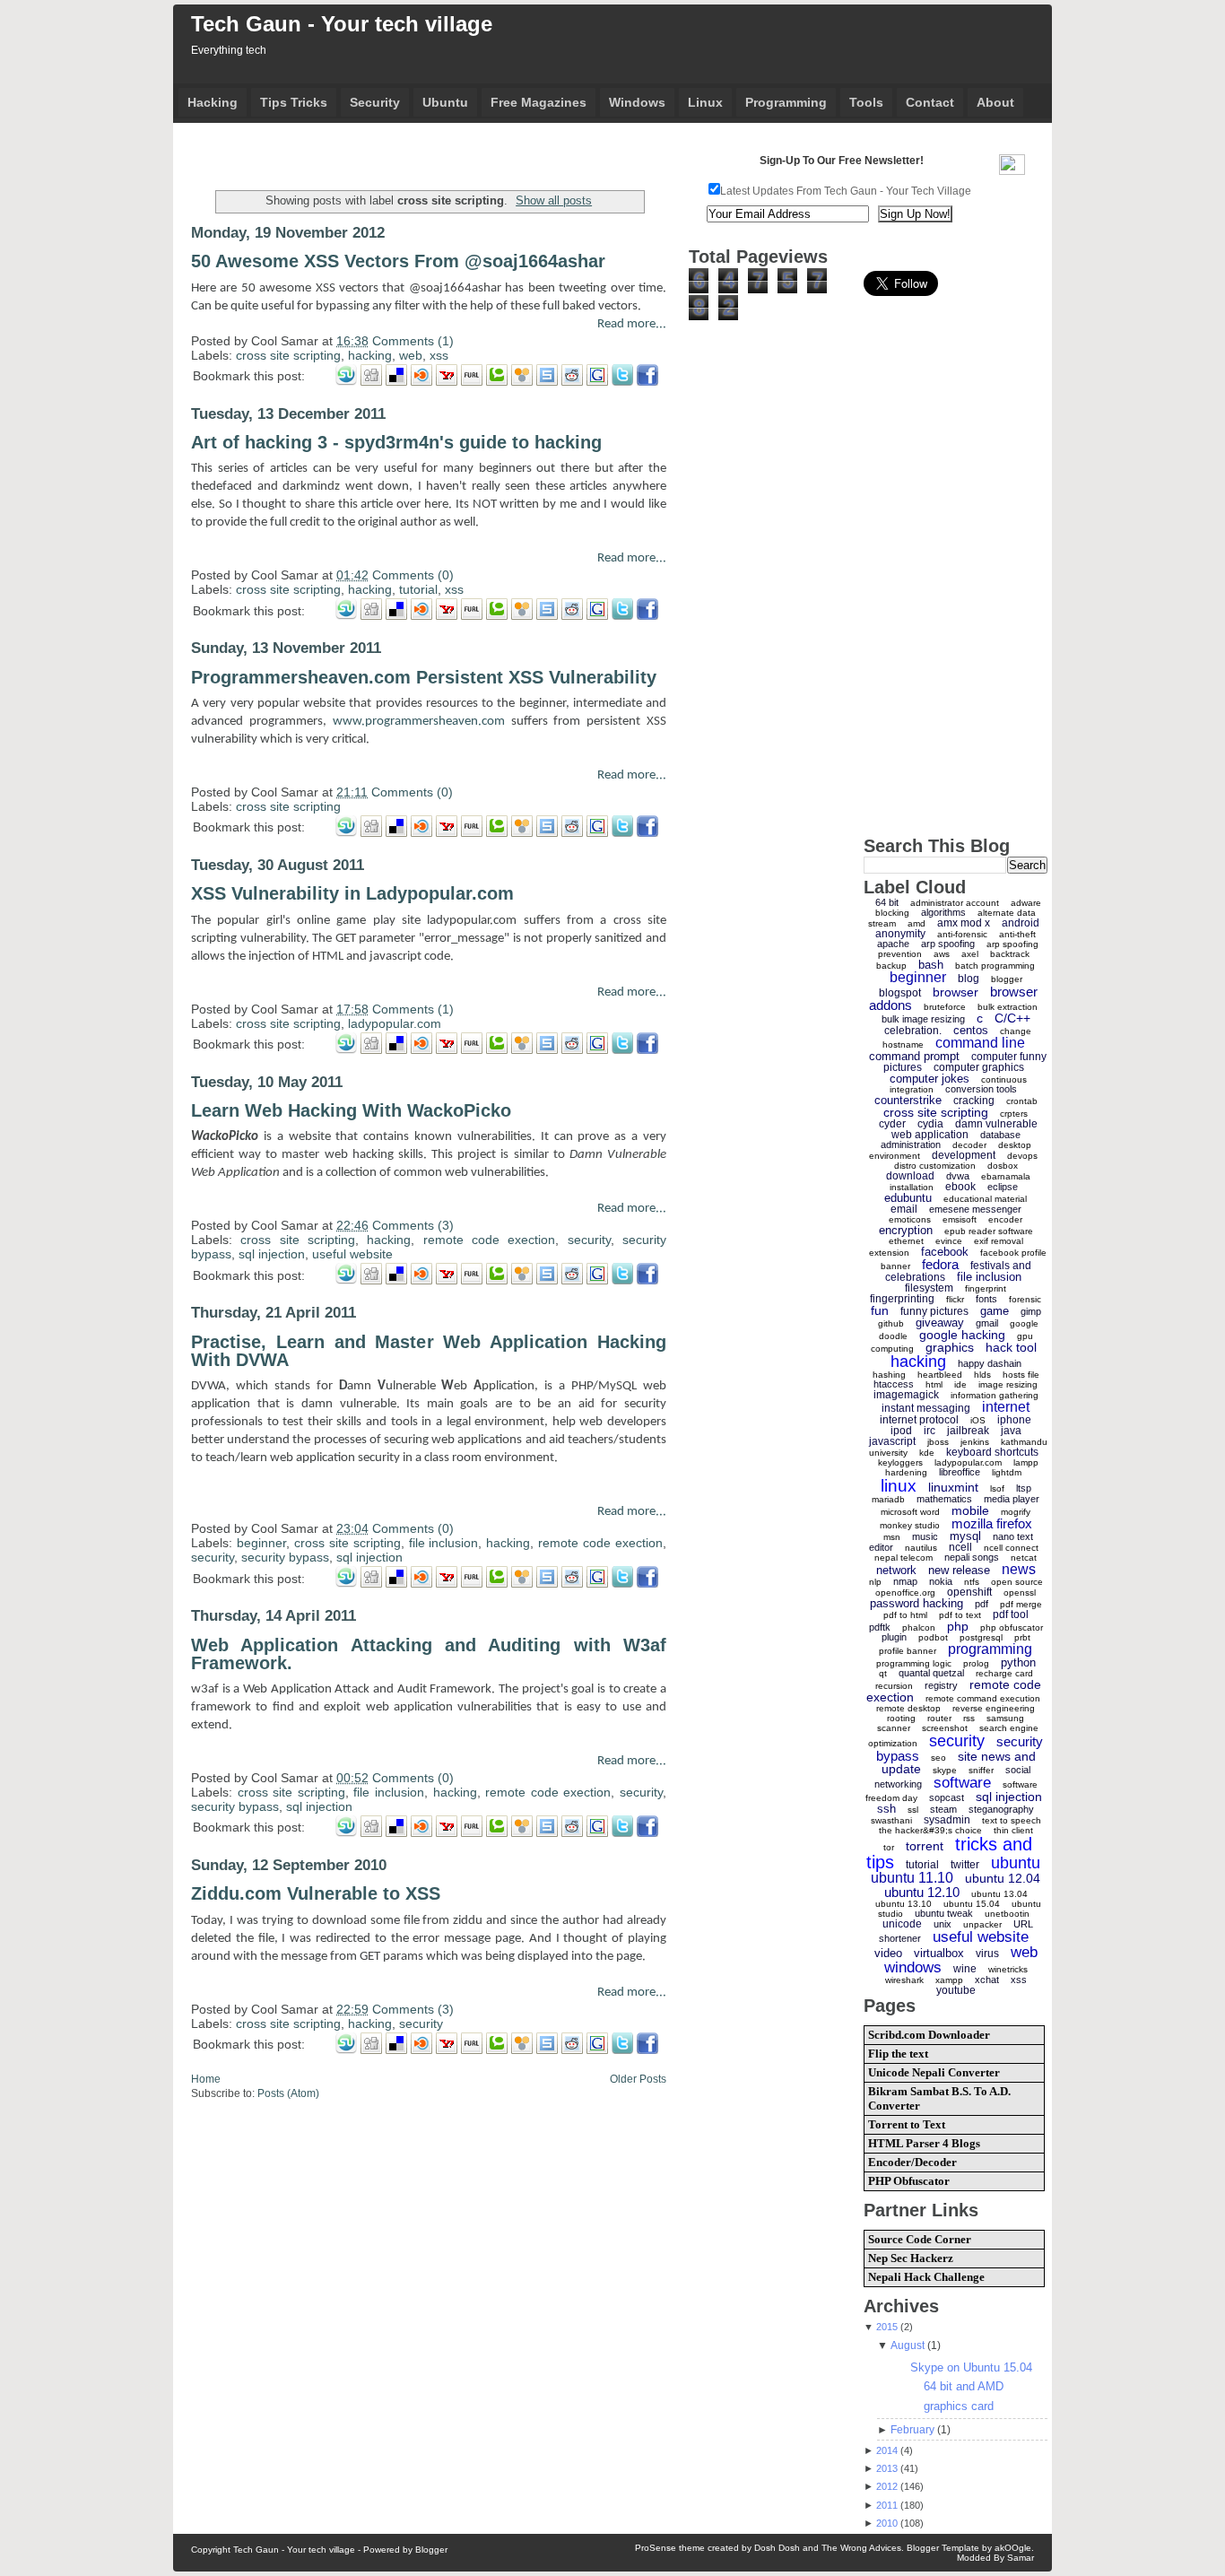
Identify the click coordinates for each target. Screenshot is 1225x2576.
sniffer (981, 1770)
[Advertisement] (401, 152)
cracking (974, 1101)
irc (930, 1431)
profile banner (908, 1651)
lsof (997, 1488)
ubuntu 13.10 (904, 1904)
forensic (1025, 1299)
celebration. (913, 1031)
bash (931, 965)
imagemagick (906, 1395)
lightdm (1007, 1472)
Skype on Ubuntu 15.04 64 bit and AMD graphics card (971, 2387)
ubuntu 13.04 (999, 1894)
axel (970, 954)
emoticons (910, 1219)
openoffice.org (905, 1593)
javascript (892, 1441)
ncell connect (1011, 1548)
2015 (887, 2327)
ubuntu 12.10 (922, 1892)
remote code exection (490, 1240)
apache (893, 944)
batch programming (995, 966)
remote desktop (908, 1708)
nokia (941, 1581)
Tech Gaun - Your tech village (342, 24)
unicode (902, 1924)
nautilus (921, 1548)
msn (892, 1537)
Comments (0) (413, 575)
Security (375, 102)
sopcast (947, 1797)
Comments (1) (413, 341)
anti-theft (1017, 934)
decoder (969, 1145)
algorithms (943, 912)
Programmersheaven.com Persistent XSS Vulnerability (424, 677)
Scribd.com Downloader (929, 2035)
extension (889, 1253)
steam (943, 1809)
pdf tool (1011, 1614)
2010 (887, 2523)
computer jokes (930, 1079)
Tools (866, 102)
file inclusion (444, 1543)
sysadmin (947, 1820)
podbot (933, 1637)
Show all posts (554, 200)
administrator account (955, 903)
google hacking (962, 1335)
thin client (1013, 1830)
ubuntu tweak (944, 1913)
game (995, 1311)
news (1019, 1569)
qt (883, 1673)
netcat (1024, 1558)
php (958, 1626)
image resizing (1008, 1384)
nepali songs (972, 1557)
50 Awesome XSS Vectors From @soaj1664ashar (398, 261)
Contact (930, 102)
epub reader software (989, 1231)
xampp (949, 1980)
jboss (938, 1442)
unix (943, 1924)
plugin (894, 1637)
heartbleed (940, 1375)
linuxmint (953, 1487)
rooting (901, 1718)
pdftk (880, 1627)
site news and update (959, 1762)
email (904, 1209)
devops (1022, 1156)
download (910, 1176)
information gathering (995, 1395)
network (896, 1570)
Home (206, 2079)
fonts (986, 1299)
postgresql (981, 1637)
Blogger (431, 2550)
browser (956, 992)
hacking (370, 355)
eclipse (1003, 1187)
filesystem (929, 1288)
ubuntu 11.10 (912, 1878)
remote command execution (983, 1698)
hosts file (1021, 1375)
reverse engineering (994, 1708)
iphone (1014, 1420)
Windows (637, 102)
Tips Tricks (294, 102)
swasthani (891, 1820)
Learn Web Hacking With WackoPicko (351, 1110)
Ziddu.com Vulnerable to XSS (316, 1893)
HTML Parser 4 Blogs (924, 2143)
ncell (960, 1547)
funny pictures (934, 1311)
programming (990, 1649)
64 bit (887, 902)
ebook (960, 1187)
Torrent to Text (907, 2124)
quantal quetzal (931, 1673)
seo (938, 1758)
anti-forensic (962, 934)
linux (899, 1486)
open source (1017, 1582)
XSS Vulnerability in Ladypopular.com (352, 893)
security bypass (285, 1557)
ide (960, 1384)
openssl (1020, 1593)
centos (971, 1030)
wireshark (904, 1980)
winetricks (1008, 1969)
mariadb (888, 1499)
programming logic (914, 1663)
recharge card (1004, 1673)
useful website (352, 1254)
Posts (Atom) (288, 2093)
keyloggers (900, 1462)
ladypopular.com (395, 1023)
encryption (906, 1230)
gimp (1031, 1311)
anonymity (900, 934)
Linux (705, 102)
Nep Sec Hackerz (911, 2258)
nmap (905, 1581)
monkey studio (910, 1525)
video (888, 1953)
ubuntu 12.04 (1003, 1878)
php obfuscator (1012, 1627)
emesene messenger (975, 1209)
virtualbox (939, 1953)
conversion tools (981, 1089)
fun (880, 1310)
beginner (261, 1543)
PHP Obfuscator (909, 2181)
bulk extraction (1008, 1007)
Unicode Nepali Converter (934, 2072)
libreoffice (960, 1472)
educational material (985, 1199)
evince (949, 1241)
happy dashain (990, 1363)
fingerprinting (902, 1299)
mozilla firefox (992, 1523)
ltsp (1024, 1488)
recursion (894, 1686)
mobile (970, 1510)
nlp (875, 1582)
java (1011, 1431)
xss (439, 355)
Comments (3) (413, 1225)
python (1018, 1662)
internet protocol (919, 1420)
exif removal (999, 1241)
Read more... (632, 324)
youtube (956, 1990)
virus (987, 1954)
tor (889, 1847)
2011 (887, 2505)
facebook (945, 1252)
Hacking (213, 102)
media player (1012, 1499)
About (995, 102)
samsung (1005, 1718)
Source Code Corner (920, 2239)
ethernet (906, 1241)
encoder (1005, 1219)
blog (969, 979)
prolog (976, 1663)
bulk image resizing (923, 1019)
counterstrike (908, 1100)
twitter (965, 1865)
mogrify (1016, 1512)
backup (891, 966)
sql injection (272, 1254)
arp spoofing (948, 944)
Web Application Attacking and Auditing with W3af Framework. (429, 1654)
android (1021, 923)
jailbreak (968, 1431)
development (964, 1155)
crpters (1014, 1114)
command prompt (914, 1056)
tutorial (418, 589)
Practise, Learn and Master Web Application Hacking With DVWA (429, 1351)
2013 (887, 2468)
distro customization (935, 1166)
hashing (889, 1375)
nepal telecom (904, 1558)
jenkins (975, 1442)
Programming (786, 102)
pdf (982, 1604)
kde (927, 1453)
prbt (1022, 1637)
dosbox (1003, 1166)
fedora (940, 1264)
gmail (987, 1323)
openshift (969, 1592)
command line (980, 1043)
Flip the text (898, 2054)
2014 (887, 2450)
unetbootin (1007, 1914)
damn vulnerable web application (964, 1129)
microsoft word (910, 1512)
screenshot (945, 1728)
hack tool (1011, 1347)
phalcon (919, 1627)
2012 (887, 2486)
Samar (1021, 2558)
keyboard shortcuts (992, 1452)
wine (965, 1969)
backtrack (1010, 954)
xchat (987, 1980)
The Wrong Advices (861, 2548)
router (939, 1718)
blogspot (900, 993)
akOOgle (1013, 2548)
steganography (1001, 1809)
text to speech (1012, 1820)
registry (941, 1685)
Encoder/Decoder (912, 2162)
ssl (913, 1810)
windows (913, 1967)
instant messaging (926, 1408)
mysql (965, 1536)
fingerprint (986, 1288)
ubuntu (1016, 1863)
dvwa (958, 1176)
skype (945, 1770)
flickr (955, 1299)
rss (969, 1718)
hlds (982, 1375)
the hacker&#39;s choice (930, 1830)
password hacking (917, 1603)
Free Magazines (539, 102)
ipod (901, 1431)
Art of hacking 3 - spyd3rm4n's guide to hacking (396, 442)
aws (942, 954)
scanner (894, 1728)
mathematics (944, 1499)
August (908, 2345)
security (589, 1240)
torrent (925, 1846)
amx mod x (964, 923)
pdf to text (960, 1615)
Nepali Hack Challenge (926, 2277)
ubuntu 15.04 (972, 1904)
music (925, 1536)
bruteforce (945, 1007)
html (934, 1384)
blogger (1007, 979)
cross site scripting (288, 355)
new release (959, 1570)
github (891, 1323)
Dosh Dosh (777, 2548)
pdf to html (905, 1615)
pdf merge (1021, 1604)
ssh (886, 1809)
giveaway (940, 1323)
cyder (892, 1124)
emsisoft (960, 1219)
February (912, 2430)
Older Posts (638, 2079)
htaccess (894, 1384)
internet (1006, 1407)
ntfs (972, 1582)
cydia (930, 1124)
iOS (978, 1420)
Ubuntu (445, 102)
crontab (1022, 1101)
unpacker (982, 1924)
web (411, 355)
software (962, 1783)
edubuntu (908, 1198)
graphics (950, 1347)
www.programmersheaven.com (419, 722)
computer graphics (979, 1067)
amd (917, 923)
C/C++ (1012, 1018)
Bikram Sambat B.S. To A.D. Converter (939, 2098)
